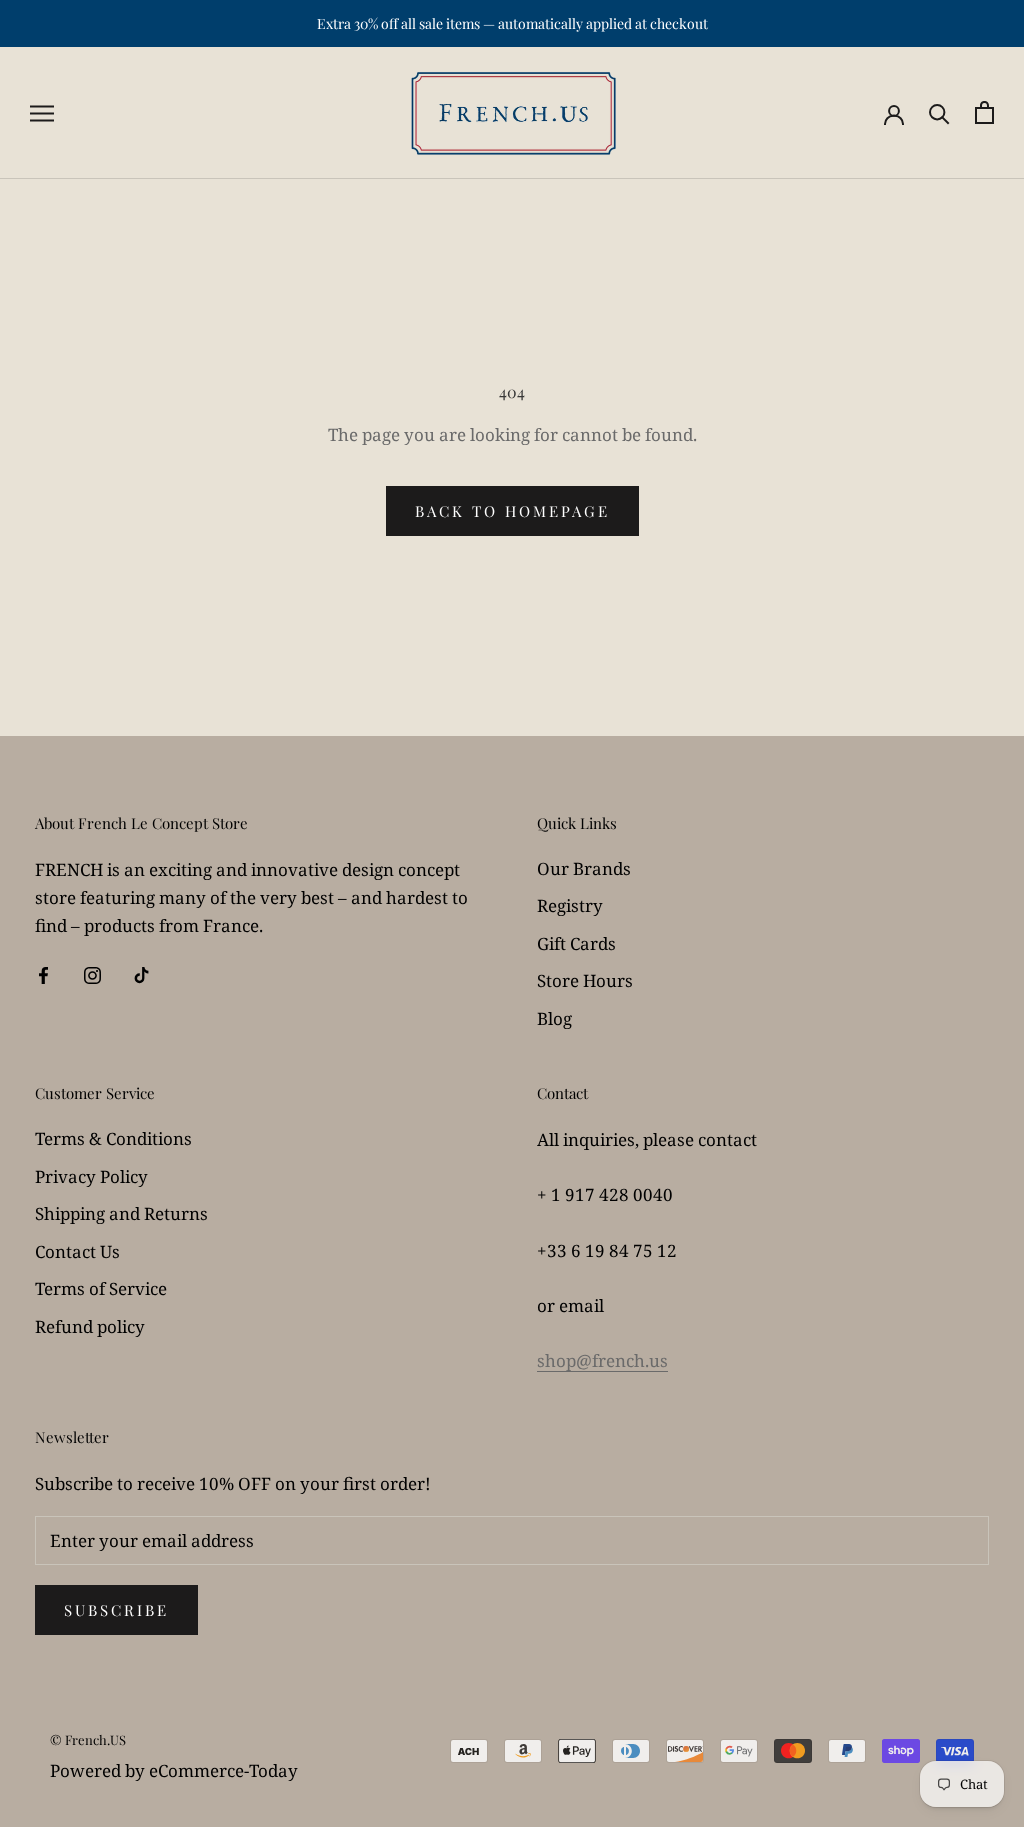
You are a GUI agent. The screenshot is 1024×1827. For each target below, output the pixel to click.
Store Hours (585, 980)
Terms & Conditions (113, 1138)
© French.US (88, 1739)
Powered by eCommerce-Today (174, 1770)
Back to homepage (512, 511)
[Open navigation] (42, 112)
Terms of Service (101, 1288)
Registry (570, 905)
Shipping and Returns (121, 1213)
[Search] (939, 112)
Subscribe (116, 1610)
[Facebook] (43, 974)
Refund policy (90, 1326)
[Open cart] (984, 112)
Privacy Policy (91, 1176)
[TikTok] (141, 974)
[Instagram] (92, 974)
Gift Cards (576, 943)
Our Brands (584, 868)
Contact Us (77, 1251)
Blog (554, 1018)
